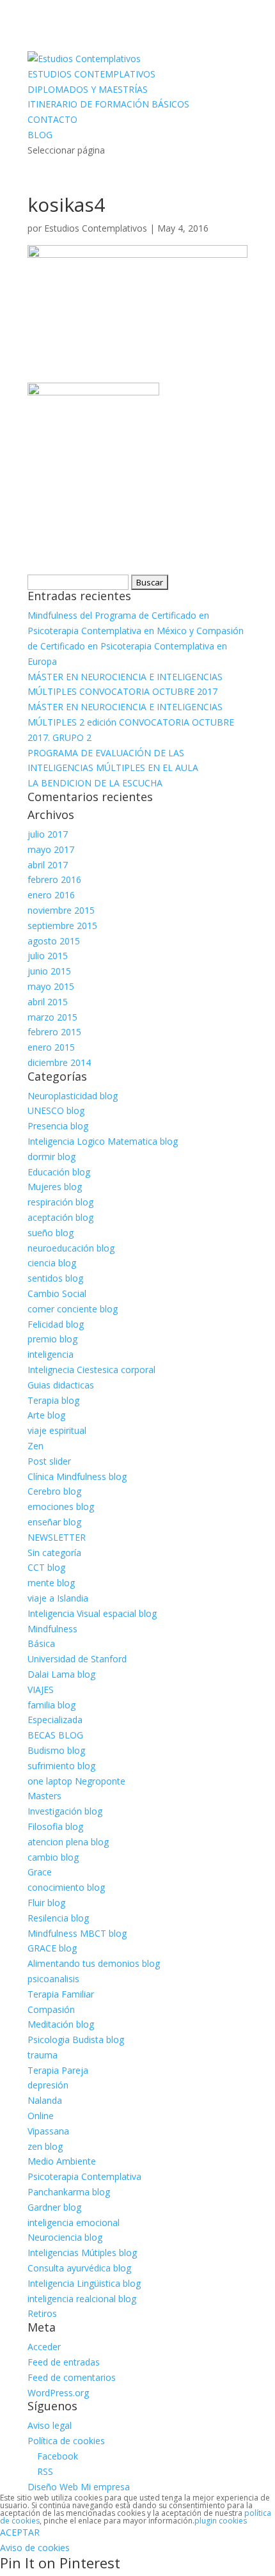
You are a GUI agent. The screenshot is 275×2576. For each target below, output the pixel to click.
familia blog (51, 1705)
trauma (43, 2055)
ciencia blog (52, 1263)
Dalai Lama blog (61, 1674)
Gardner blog (54, 2207)
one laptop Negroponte (76, 1781)
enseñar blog (54, 1522)
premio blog (52, 1339)
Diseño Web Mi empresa (79, 2487)
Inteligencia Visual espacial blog (92, 1613)
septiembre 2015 (62, 926)
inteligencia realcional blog (82, 2299)
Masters (44, 1796)
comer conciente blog (73, 1309)
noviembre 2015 (61, 910)
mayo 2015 (51, 986)
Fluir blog (46, 1903)
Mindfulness (52, 1629)
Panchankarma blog (69, 2192)
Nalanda (45, 2100)
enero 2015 (51, 1047)
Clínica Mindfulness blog (77, 1476)
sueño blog (51, 1233)
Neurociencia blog (65, 2237)
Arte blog (46, 1415)
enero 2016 (51, 895)
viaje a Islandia (58, 1598)
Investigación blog (65, 1811)
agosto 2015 (54, 941)
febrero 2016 (54, 879)
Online (41, 2116)
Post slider (49, 1461)
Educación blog (59, 1172)
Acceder (44, 2347)
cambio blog (53, 1857)
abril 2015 (48, 1002)
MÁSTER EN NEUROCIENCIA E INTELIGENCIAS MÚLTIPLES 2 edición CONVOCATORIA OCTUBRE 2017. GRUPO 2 (131, 722)
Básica (41, 1643)
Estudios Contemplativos (96, 228)
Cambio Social (57, 1293)
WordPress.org (58, 2393)
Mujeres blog (55, 1187)
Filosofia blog (55, 1826)
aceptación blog (60, 1217)
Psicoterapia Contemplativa (84, 2176)
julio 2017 (48, 834)
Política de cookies (66, 2441)
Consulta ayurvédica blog (79, 2268)
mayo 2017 (51, 849)
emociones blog (61, 1507)
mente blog (51, 1583)
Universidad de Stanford (77, 1659)
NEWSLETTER (57, 1537)
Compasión (51, 2009)
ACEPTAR (20, 2532)
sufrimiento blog (61, 1766)
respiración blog (60, 1202)
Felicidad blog (56, 1324)
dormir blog (51, 1157)
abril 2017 (48, 865)
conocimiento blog (66, 1887)
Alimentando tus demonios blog (94, 1963)
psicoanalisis (53, 1979)
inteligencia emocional (74, 2222)
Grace (40, 1872)
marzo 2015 (52, 1017)
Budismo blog (56, 1750)
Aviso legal (50, 2425)
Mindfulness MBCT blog (77, 1933)
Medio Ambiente (62, 2161)
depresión (48, 2085)
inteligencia (51, 1354)
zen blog (45, 2146)
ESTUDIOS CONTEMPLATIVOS (91, 74)
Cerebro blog (54, 1491)
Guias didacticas (61, 1385)
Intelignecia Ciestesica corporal (91, 1370)
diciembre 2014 (59, 1062)
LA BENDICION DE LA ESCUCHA (95, 783)
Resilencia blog (58, 1918)
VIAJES (41, 1690)
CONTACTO (52, 119)
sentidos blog (55, 1278)
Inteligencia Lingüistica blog (84, 2283)
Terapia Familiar (61, 1994)
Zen (35, 1446)
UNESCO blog (56, 1110)
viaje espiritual (57, 1430)
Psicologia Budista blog (76, 2039)
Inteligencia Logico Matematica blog (103, 1141)
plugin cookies (221, 2521)
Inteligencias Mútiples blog (82, 2253)
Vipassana (48, 2131)
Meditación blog (61, 2024)
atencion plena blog (68, 1842)
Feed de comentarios (72, 2377)
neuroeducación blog (71, 1248)
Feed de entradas (64, 2362)
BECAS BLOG (55, 1735)
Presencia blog (58, 1126)
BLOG (40, 135)
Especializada (55, 1720)
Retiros (42, 2313)
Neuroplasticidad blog (73, 1096)
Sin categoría (54, 1553)
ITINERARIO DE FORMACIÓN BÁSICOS (108, 104)
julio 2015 (48, 956)
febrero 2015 (54, 1032)
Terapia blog (53, 1400)
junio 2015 (49, 971)
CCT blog (46, 1567)
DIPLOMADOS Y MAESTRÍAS (88, 89)
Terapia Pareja (58, 2070)
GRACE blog (52, 1948)
